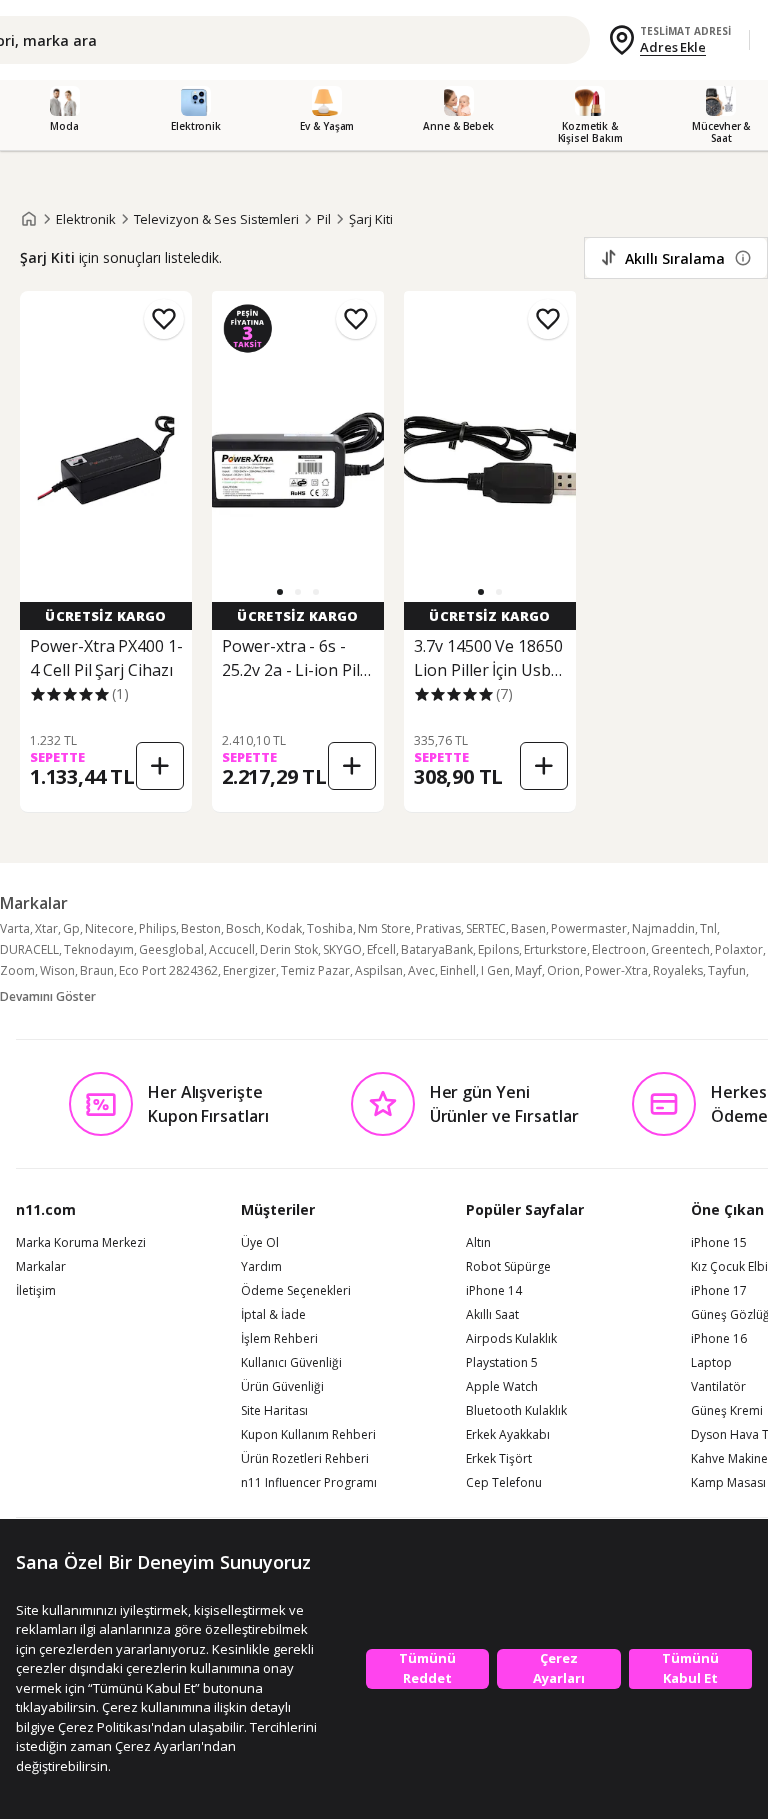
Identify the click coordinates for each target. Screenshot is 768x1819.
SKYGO (342, 949)
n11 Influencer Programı (309, 1483)
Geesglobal (171, 949)
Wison (57, 970)
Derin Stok (289, 949)
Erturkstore (555, 949)
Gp (71, 928)
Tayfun (727, 970)
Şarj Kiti (371, 219)
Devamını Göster (48, 996)
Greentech (680, 949)
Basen (528, 928)
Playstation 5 (502, 1363)
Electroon (619, 949)
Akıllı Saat (492, 1315)
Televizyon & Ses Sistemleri (217, 219)
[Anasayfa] (29, 219)
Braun (97, 970)
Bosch (243, 928)
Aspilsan (379, 970)
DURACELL (29, 949)
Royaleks (678, 970)
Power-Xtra (616, 970)
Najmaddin (663, 928)
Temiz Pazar (315, 970)
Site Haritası (274, 1411)
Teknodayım (99, 949)
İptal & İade (273, 1315)
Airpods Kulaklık (511, 1339)
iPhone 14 (494, 1291)
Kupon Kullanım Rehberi (308, 1435)
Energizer (249, 970)
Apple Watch (502, 1387)
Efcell (381, 949)
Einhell (458, 970)
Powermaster (589, 928)
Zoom (17, 970)
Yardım (261, 1267)
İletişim (36, 1291)
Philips (157, 928)
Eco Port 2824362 (168, 970)
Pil (324, 219)
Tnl (708, 928)
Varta (15, 928)
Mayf (528, 970)
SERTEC (486, 928)
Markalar (41, 1267)
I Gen (495, 970)
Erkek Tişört (499, 1459)
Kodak (284, 928)
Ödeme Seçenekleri (296, 1291)
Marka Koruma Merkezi (81, 1243)
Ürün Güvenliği (282, 1387)
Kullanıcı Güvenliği (291, 1363)
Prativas (438, 928)
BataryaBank (437, 949)
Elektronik (86, 219)
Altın (478, 1243)
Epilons (498, 949)
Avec (421, 970)
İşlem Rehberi (279, 1339)
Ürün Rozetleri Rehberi (305, 1459)
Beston (201, 928)
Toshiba (330, 928)
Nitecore (109, 928)
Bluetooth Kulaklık (516, 1411)
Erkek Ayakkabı (508, 1435)
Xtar (46, 928)
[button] (280, 592)
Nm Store (384, 928)
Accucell (232, 949)
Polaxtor (739, 949)
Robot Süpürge (508, 1267)
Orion (563, 970)
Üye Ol (260, 1243)
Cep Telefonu (504, 1483)
